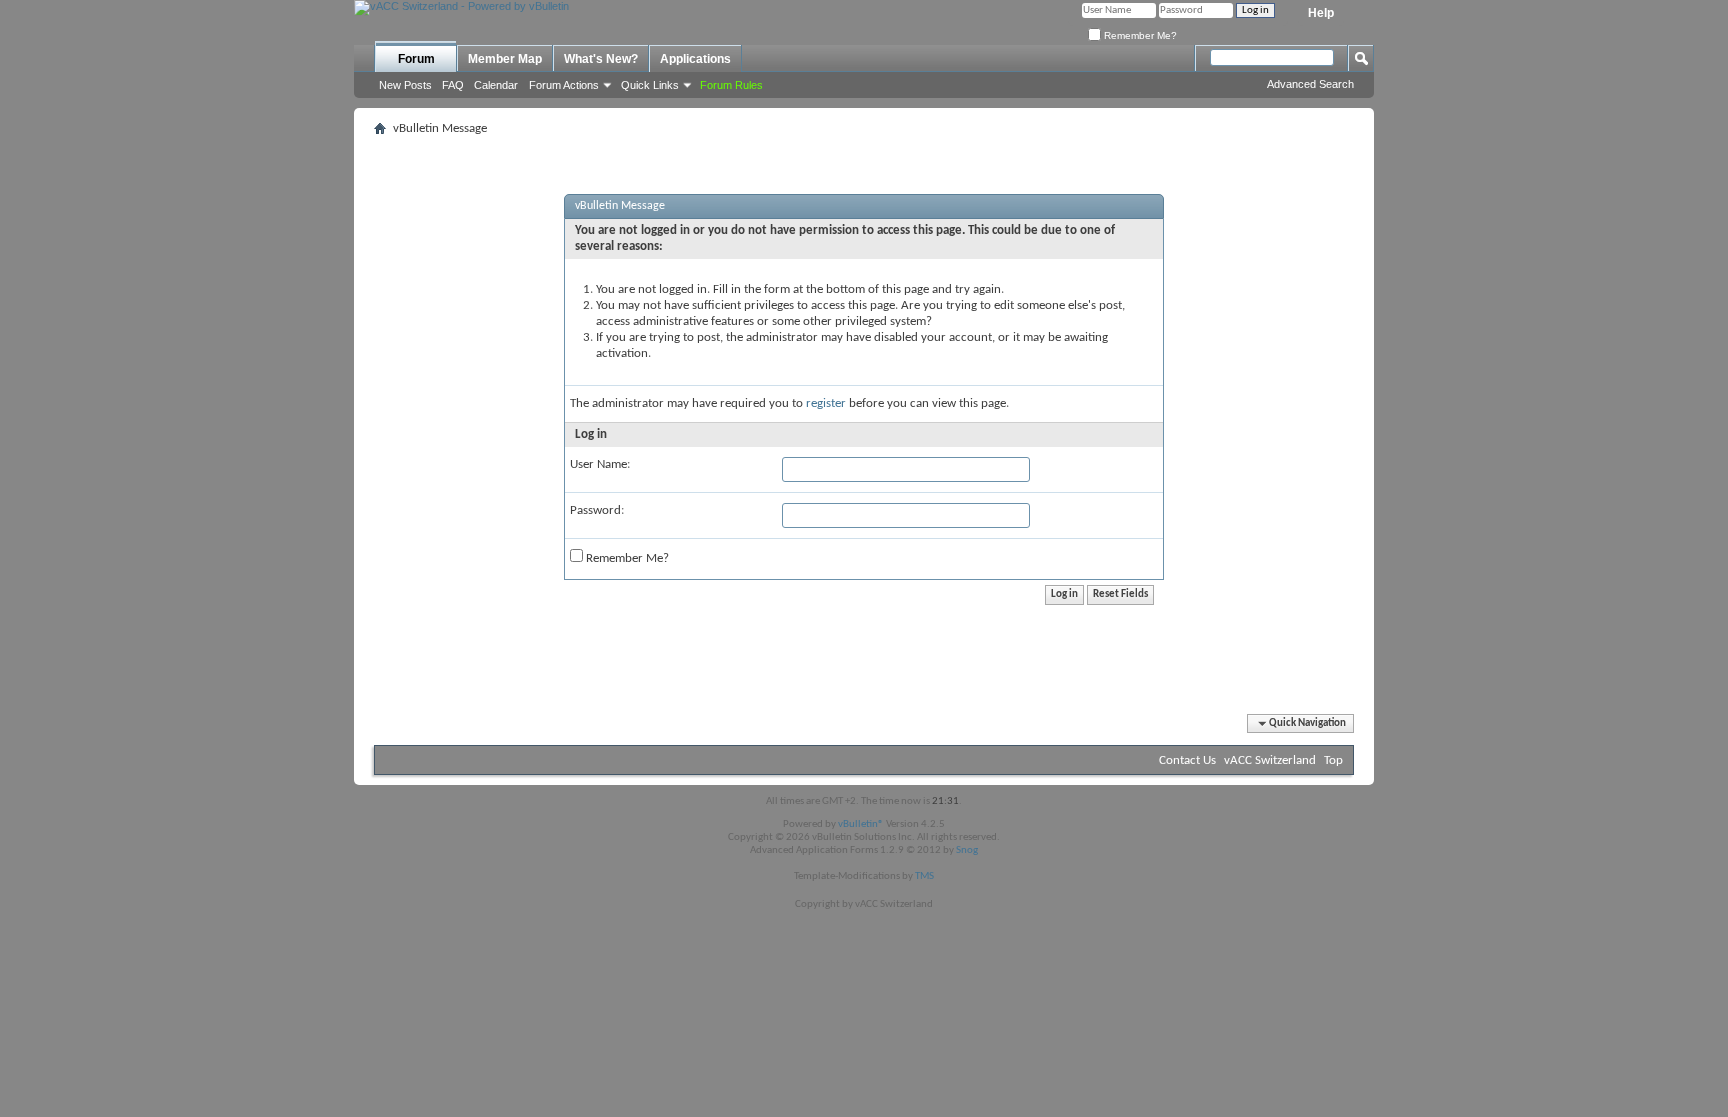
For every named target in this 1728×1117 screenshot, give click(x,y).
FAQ (453, 85)
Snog (967, 850)
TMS (924, 876)
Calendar (496, 85)
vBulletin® (861, 824)
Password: (597, 510)
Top (1333, 760)
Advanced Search (1310, 84)
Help (1321, 13)
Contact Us (1187, 760)
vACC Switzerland (1270, 760)
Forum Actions (564, 85)
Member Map (505, 59)
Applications (695, 59)
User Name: (600, 464)
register (826, 403)
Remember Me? (1139, 35)
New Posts (405, 85)
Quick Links (650, 85)
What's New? (601, 59)
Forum (416, 59)
